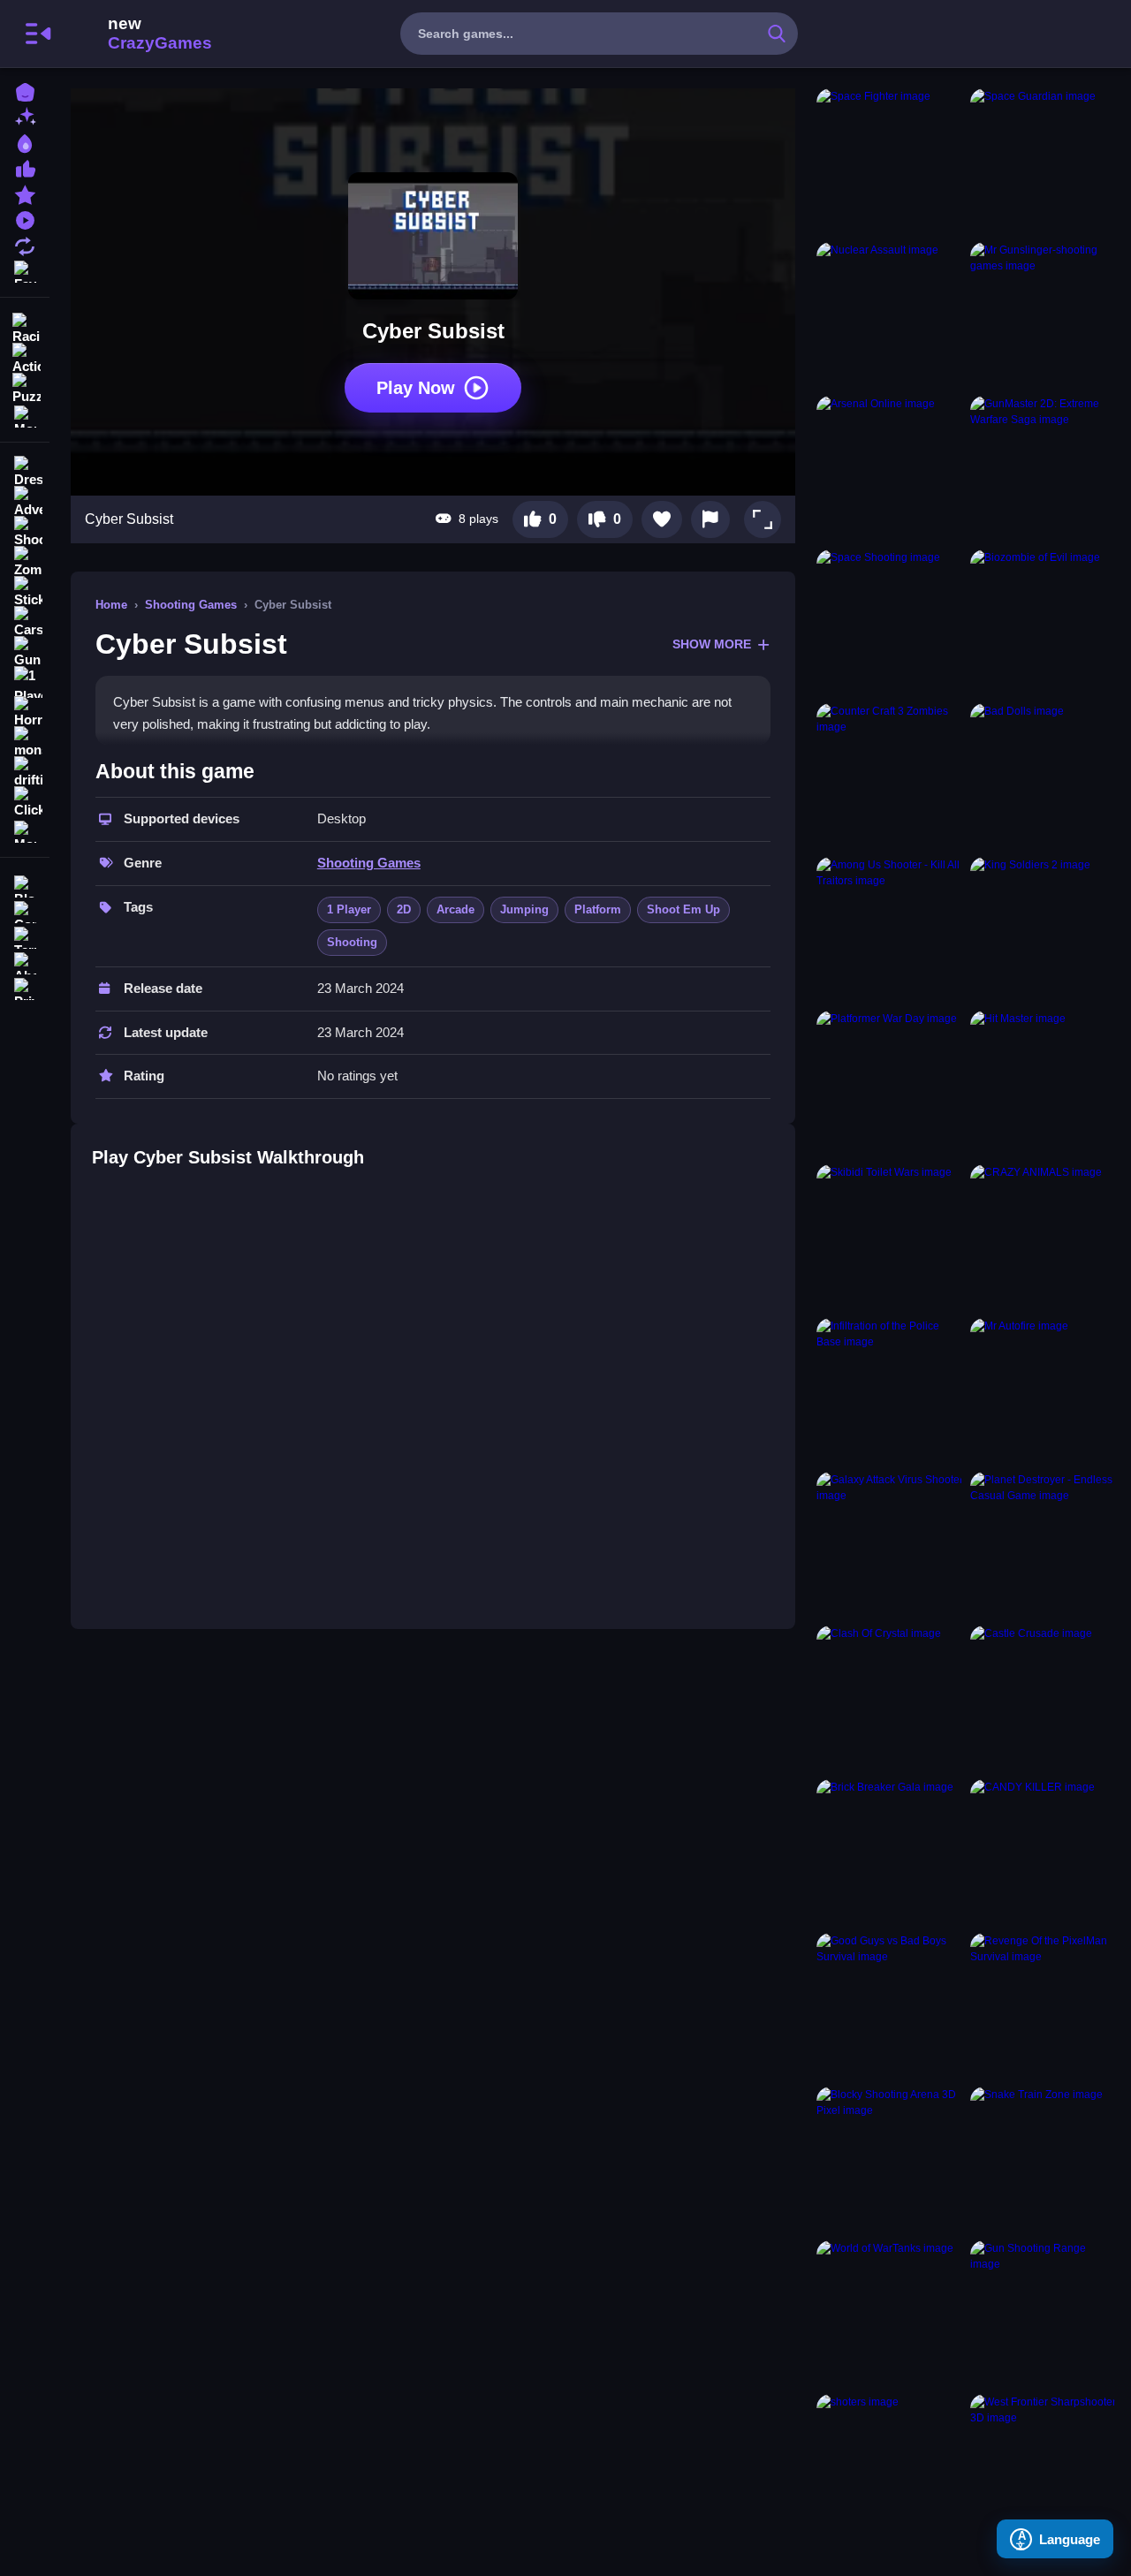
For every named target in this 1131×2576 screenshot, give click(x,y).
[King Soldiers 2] (1044, 930)
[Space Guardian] (1044, 162)
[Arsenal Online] (890, 469)
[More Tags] (25, 830)
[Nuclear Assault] (890, 315)
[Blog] (25, 885)
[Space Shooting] (890, 623)
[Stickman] (25, 592)
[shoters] (890, 2467)
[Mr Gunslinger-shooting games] (1044, 315)
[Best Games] (25, 142)
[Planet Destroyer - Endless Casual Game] (1044, 1545)
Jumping (524, 909)
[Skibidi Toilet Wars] (890, 1238)
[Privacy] (25, 987)
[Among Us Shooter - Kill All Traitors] (890, 930)
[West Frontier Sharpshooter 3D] (1044, 2467)
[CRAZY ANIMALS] (1044, 1238)
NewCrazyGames (136, 34)
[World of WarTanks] (890, 2314)
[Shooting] (25, 532)
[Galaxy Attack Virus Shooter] (890, 1545)
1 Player (349, 909)
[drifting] (25, 772)
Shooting (352, 942)
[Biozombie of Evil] (1044, 623)
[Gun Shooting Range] (1044, 2314)
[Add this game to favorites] (662, 519)
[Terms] (25, 936)
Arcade (455, 909)
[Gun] (25, 652)
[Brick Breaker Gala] (890, 1852)
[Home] (25, 91)
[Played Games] (25, 219)
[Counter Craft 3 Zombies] (890, 777)
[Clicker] (25, 802)
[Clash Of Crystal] (890, 1699)
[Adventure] (25, 502)
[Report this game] (710, 519)
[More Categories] (25, 415)
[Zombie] (25, 562)
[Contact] (25, 910)
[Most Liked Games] (25, 167)
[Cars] (25, 622)
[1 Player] (25, 682)
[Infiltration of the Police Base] (890, 1391)
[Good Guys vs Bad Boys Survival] (890, 2006)
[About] (25, 962)
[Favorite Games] (25, 270)
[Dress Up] (25, 472)
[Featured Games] (25, 193)
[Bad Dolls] (1044, 777)
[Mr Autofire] (1044, 1391)
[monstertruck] (25, 742)
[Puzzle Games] (25, 387)
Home (111, 605)
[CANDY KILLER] (1044, 1852)
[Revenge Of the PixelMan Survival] (1044, 2006)
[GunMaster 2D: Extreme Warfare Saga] (1044, 469)
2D (404, 909)
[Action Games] (25, 357)
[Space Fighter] (890, 162)
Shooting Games (191, 605)
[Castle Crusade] (1044, 1699)
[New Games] (25, 116)
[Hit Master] (1044, 1084)
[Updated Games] (25, 244)
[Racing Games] (25, 327)
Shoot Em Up (683, 909)
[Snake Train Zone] (1044, 2160)
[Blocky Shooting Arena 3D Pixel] (890, 2160)
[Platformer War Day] (890, 1084)
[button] (763, 519)
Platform (598, 909)
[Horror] (25, 712)
